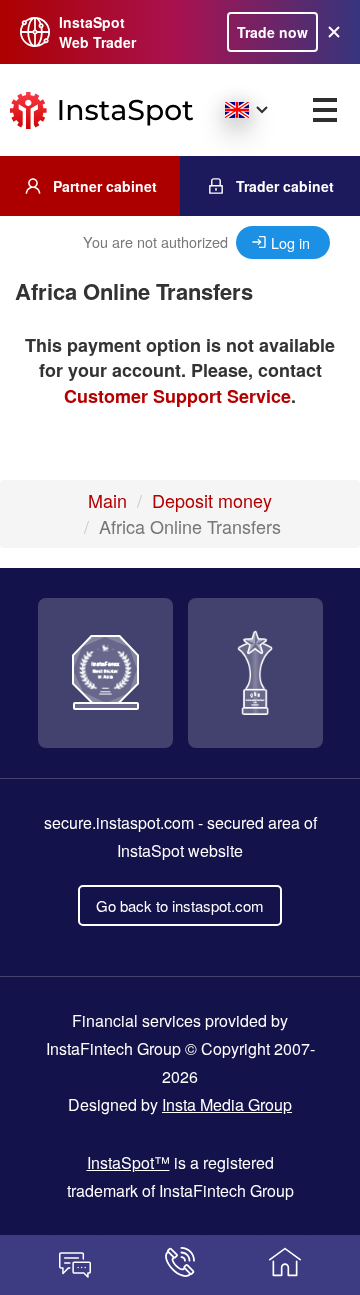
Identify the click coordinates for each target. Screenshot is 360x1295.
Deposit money (212, 500)
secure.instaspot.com (119, 822)
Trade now (272, 32)
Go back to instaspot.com (180, 905)
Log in (290, 242)
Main (107, 500)
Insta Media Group (227, 1104)
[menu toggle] (325, 110)
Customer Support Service (177, 396)
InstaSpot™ (128, 1162)
